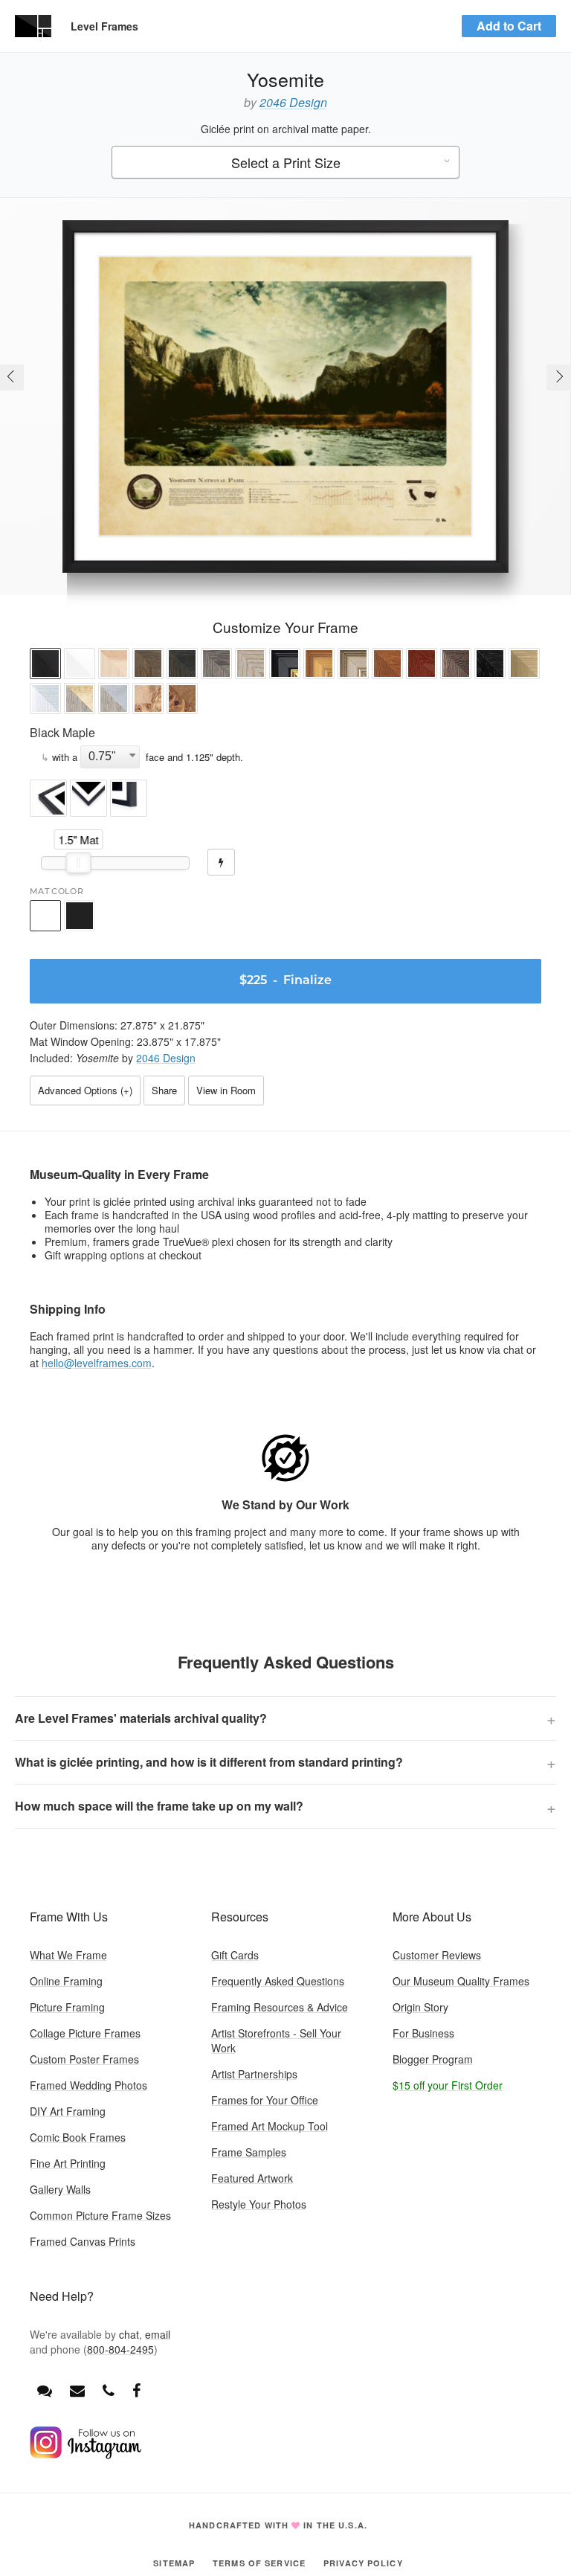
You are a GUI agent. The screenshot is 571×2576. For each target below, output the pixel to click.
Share (164, 1090)
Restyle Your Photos (259, 2204)
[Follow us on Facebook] (136, 2390)
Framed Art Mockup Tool (270, 2126)
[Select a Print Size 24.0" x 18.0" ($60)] (285, 163)
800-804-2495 (120, 2349)
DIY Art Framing (68, 2111)
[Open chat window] (45, 2390)
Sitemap (174, 2563)
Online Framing (66, 1981)
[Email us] (77, 2390)
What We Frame (68, 1955)
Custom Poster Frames (84, 2059)
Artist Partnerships (254, 2074)
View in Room (226, 1090)
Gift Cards (235, 1955)
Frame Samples (249, 2152)
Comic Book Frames (78, 2137)
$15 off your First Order (448, 2085)
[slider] (79, 863)
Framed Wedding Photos (88, 2085)
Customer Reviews (437, 1955)
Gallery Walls (60, 2189)
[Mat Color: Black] (80, 916)
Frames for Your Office (265, 2100)
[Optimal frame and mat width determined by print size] (221, 862)
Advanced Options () (85, 1090)
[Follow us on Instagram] (86, 2455)
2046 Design (293, 102)
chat (129, 2334)
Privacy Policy (363, 2563)
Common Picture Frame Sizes (100, 2215)
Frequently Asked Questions (278, 1981)
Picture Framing (67, 2007)
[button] (45, 665)
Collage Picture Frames (85, 2033)
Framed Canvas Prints (83, 2241)
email (158, 2334)
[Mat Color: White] (45, 916)
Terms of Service (259, 2563)
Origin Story (420, 2007)
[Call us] (109, 2390)
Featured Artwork (252, 2178)
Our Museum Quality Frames (461, 1981)
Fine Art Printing (68, 2163)
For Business (423, 2033)
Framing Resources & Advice (280, 2007)
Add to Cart (509, 26)
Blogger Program (433, 2059)
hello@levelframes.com (97, 1363)
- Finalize (285, 981)
